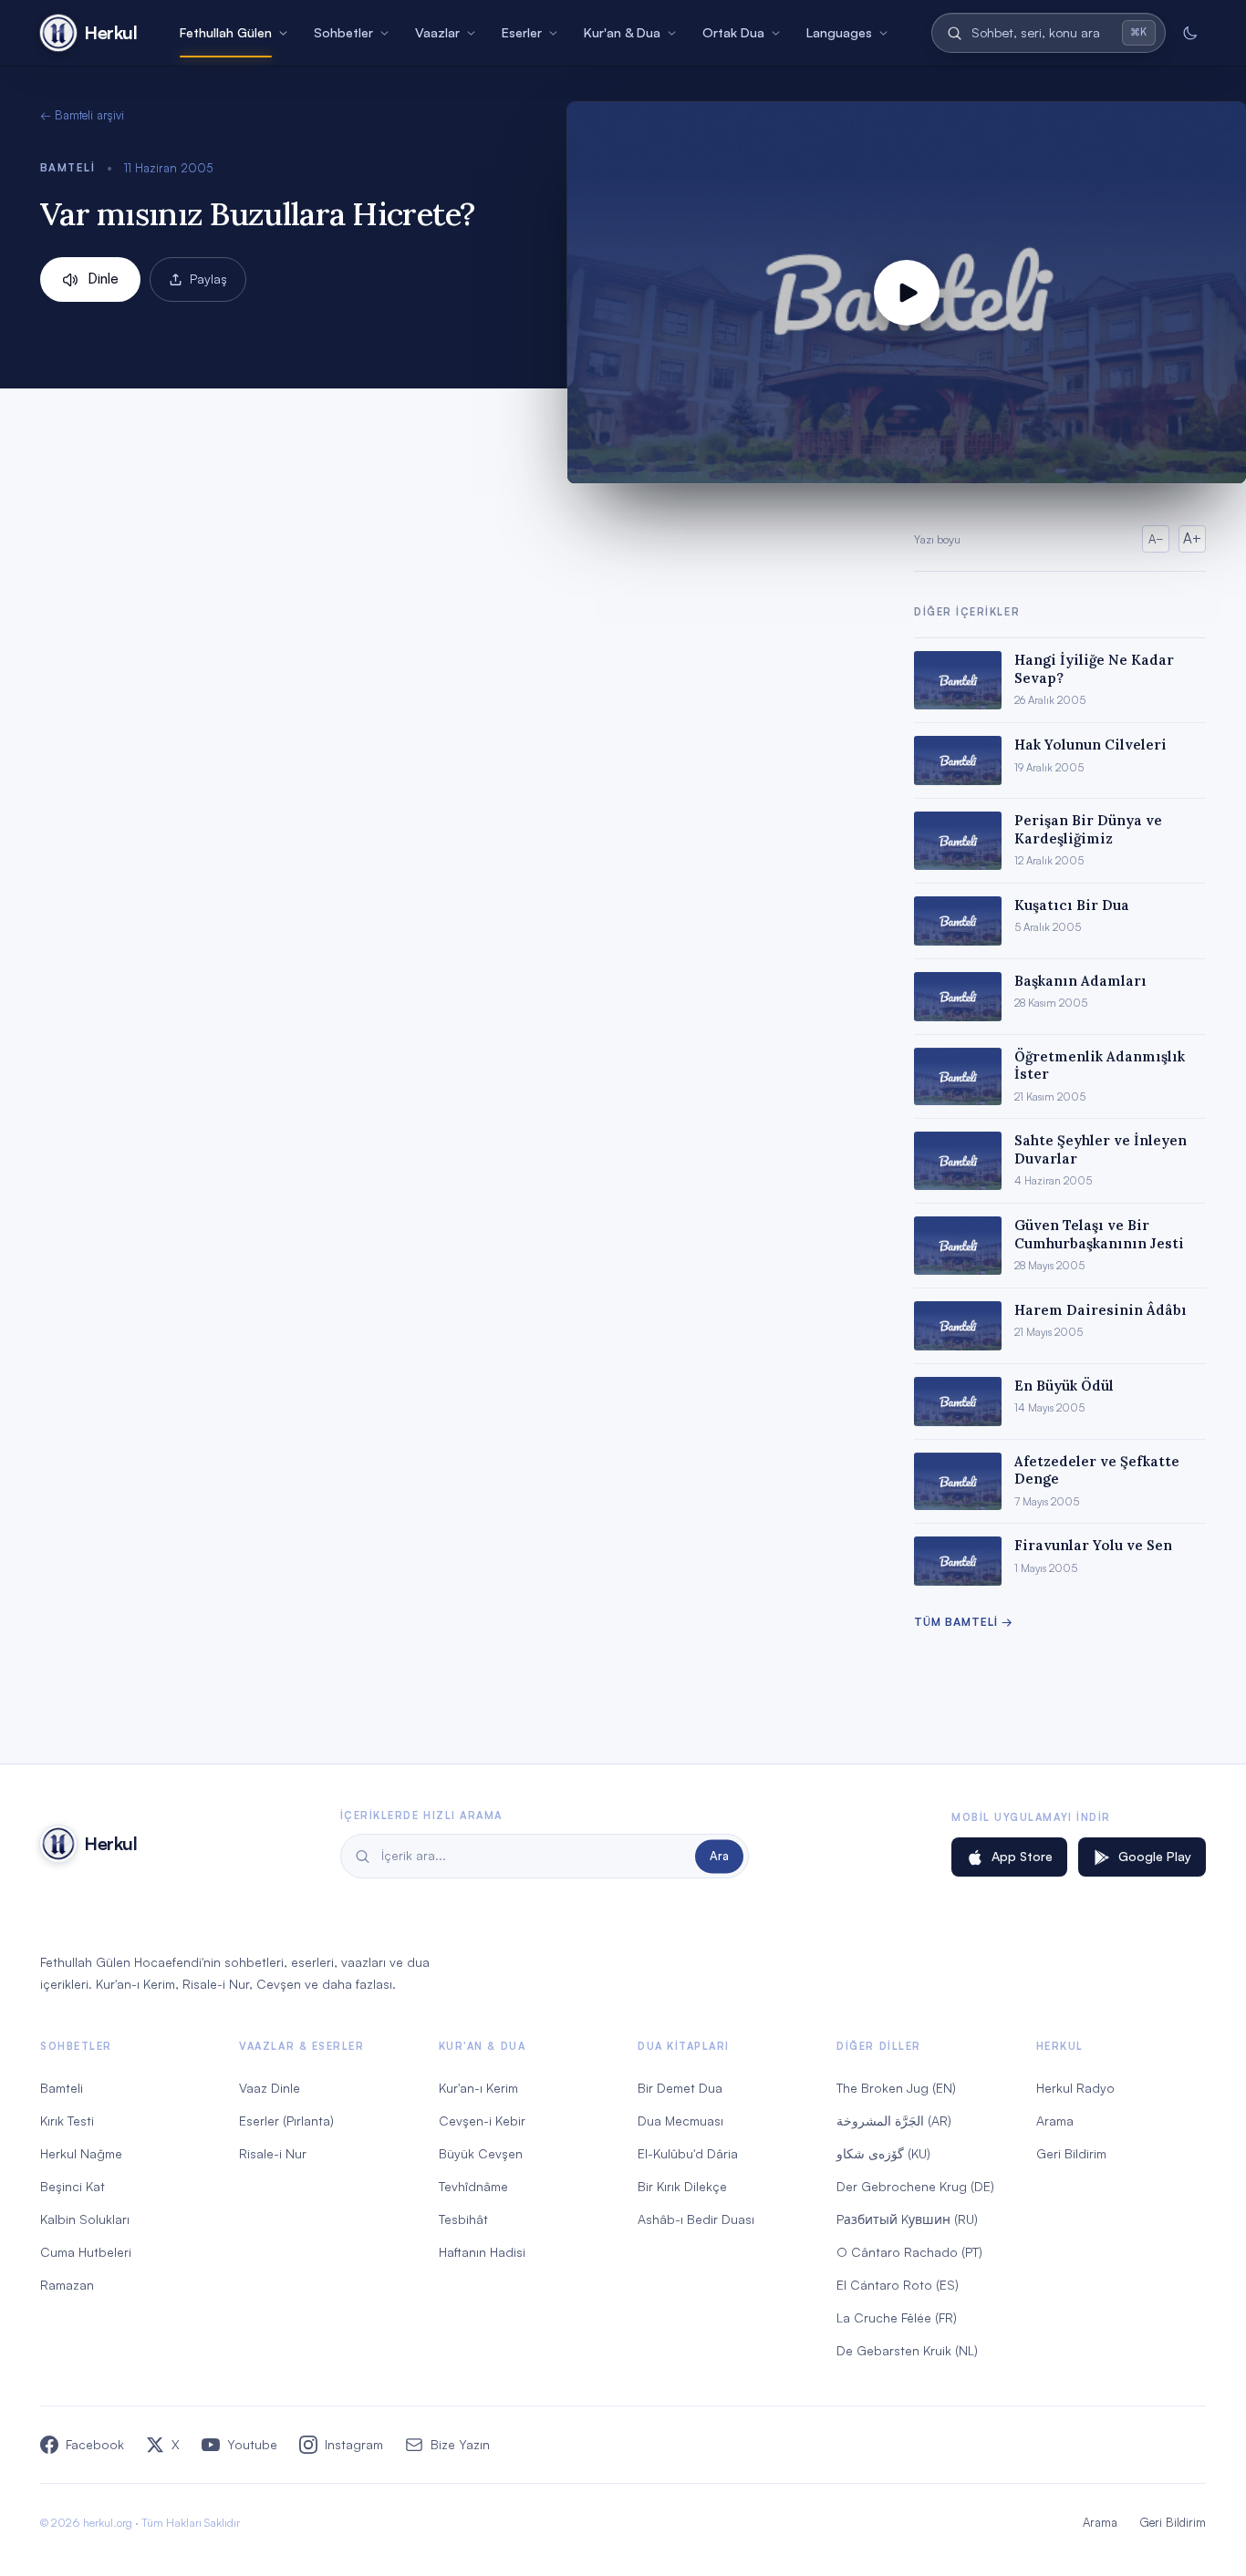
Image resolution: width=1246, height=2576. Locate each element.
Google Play (1155, 1856)
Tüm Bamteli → (964, 1622)
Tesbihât (463, 2219)
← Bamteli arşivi (82, 115)
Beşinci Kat (73, 2186)
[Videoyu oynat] (907, 293)
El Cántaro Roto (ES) (898, 2285)
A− (1156, 539)
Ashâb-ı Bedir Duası (696, 2219)
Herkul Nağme (81, 2153)
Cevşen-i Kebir (482, 2121)
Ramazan (67, 2285)
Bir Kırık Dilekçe (682, 2186)
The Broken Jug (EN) (896, 2088)
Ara (719, 1856)
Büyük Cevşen (481, 2153)
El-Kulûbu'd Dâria (688, 2153)
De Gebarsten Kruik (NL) (907, 2350)
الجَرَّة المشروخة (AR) (894, 2121)
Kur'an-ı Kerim (478, 2088)
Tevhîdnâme (473, 2186)
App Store (1022, 1856)
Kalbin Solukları (85, 2219)
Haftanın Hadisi (482, 2252)
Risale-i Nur (273, 2153)
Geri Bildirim (1071, 2153)
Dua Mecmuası (680, 2121)
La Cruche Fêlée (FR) (897, 2317)
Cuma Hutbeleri (86, 2252)
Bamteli (67, 167)
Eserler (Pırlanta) (286, 2121)
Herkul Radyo (1075, 2088)
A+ (1192, 538)
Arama (1055, 2121)
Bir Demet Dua (680, 2088)
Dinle (103, 279)
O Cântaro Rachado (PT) (909, 2252)
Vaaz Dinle (270, 2088)
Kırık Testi (67, 2121)
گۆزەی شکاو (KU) (883, 2153)
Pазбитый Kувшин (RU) (907, 2219)
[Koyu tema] (1189, 33)
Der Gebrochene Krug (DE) (915, 2186)
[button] (907, 293)
